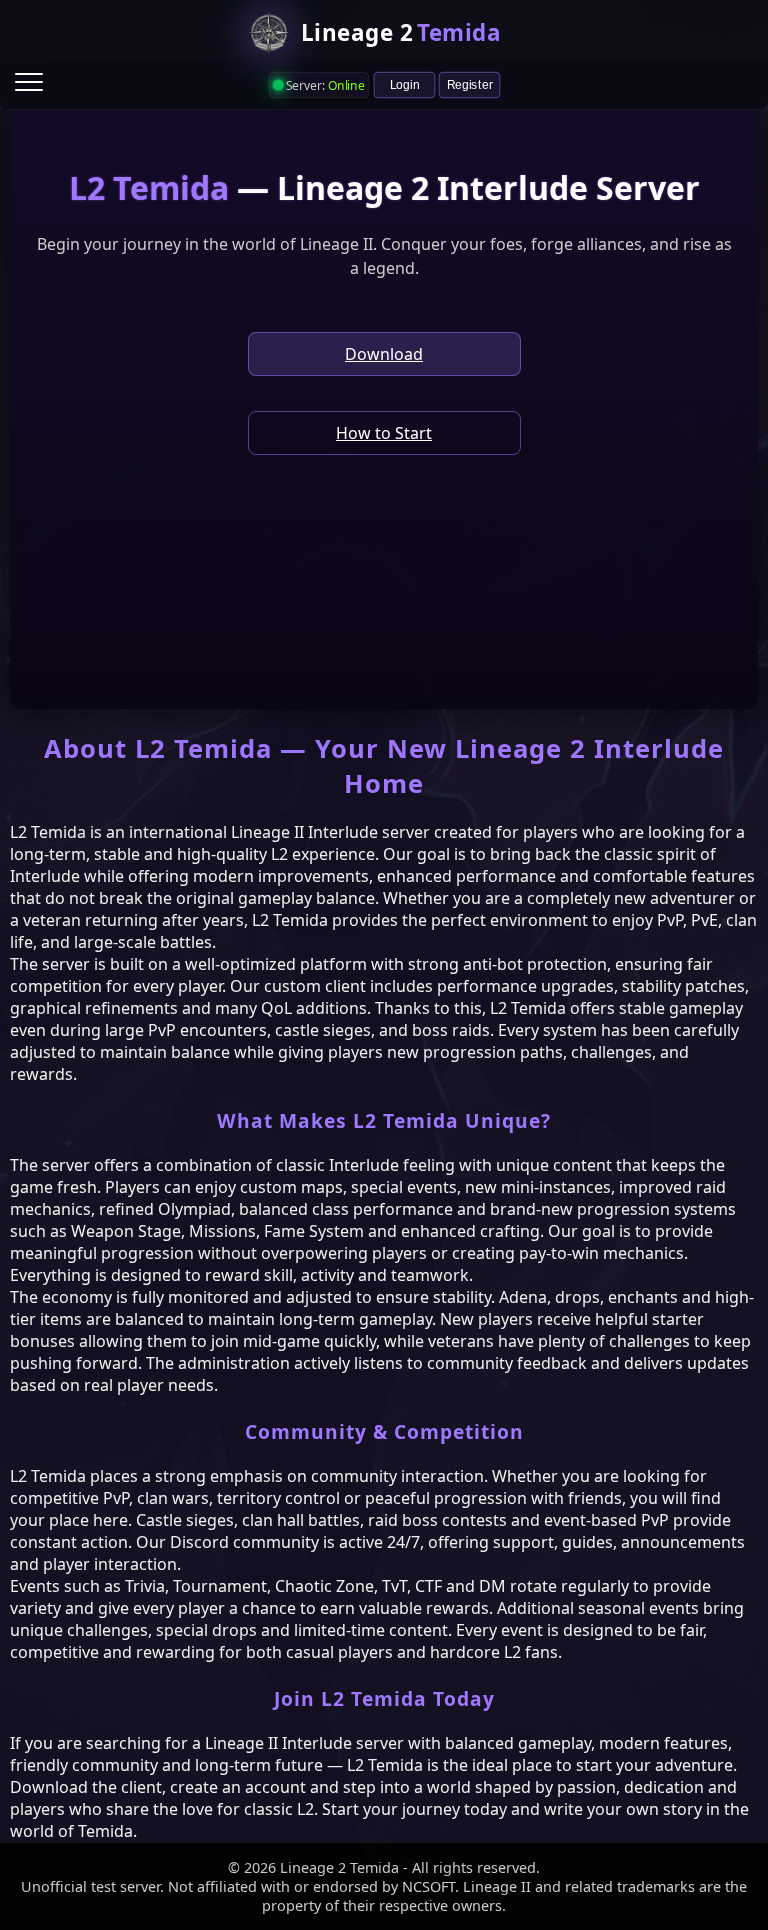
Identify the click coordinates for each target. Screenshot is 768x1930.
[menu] (29, 82)
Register (470, 84)
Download (384, 354)
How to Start (384, 433)
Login (404, 84)
